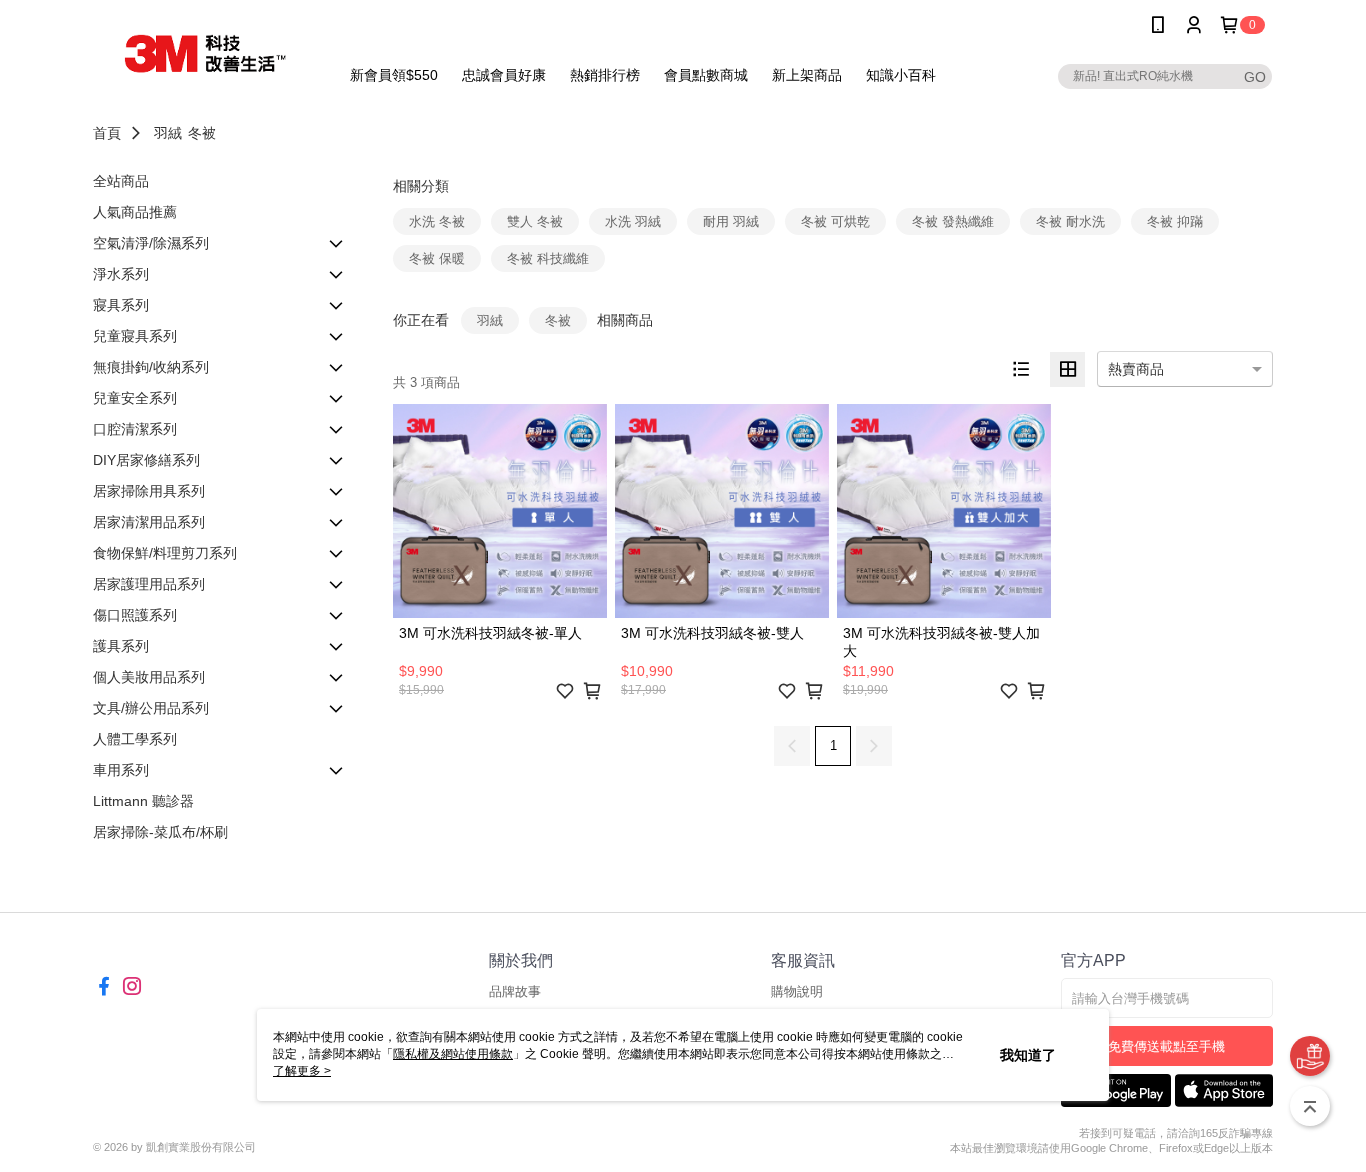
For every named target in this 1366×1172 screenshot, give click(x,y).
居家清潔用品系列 (149, 522)
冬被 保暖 (437, 258)
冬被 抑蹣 (1175, 221)
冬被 (202, 133)
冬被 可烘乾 (835, 221)
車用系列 (121, 770)
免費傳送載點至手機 (1166, 1046)
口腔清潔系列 (135, 429)
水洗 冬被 (437, 221)
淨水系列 (121, 274)
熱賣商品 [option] (1136, 369)
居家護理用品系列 (149, 584)
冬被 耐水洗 (1070, 221)
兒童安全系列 (135, 398)
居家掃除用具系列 (149, 491)
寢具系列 (121, 305)
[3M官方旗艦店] (204, 52)
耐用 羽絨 (731, 221)
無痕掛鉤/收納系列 (151, 367)
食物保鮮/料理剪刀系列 (165, 553)
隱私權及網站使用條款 (453, 1054)
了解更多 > (302, 1071)
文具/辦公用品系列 (151, 708)
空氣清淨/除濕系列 (151, 243)
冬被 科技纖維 (548, 258)
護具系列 (121, 646)
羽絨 (168, 133)
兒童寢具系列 (135, 336)
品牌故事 (515, 991)
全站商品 (121, 181)
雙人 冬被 (535, 221)
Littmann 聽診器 (143, 801)
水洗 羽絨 (633, 221)
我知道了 (1028, 1055)
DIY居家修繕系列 (146, 460)
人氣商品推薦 (135, 212)
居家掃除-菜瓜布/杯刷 (160, 832)
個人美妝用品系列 (149, 677)
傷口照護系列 (135, 615)
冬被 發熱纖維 (953, 221)
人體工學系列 (135, 739)
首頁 (107, 133)
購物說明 (797, 991)
